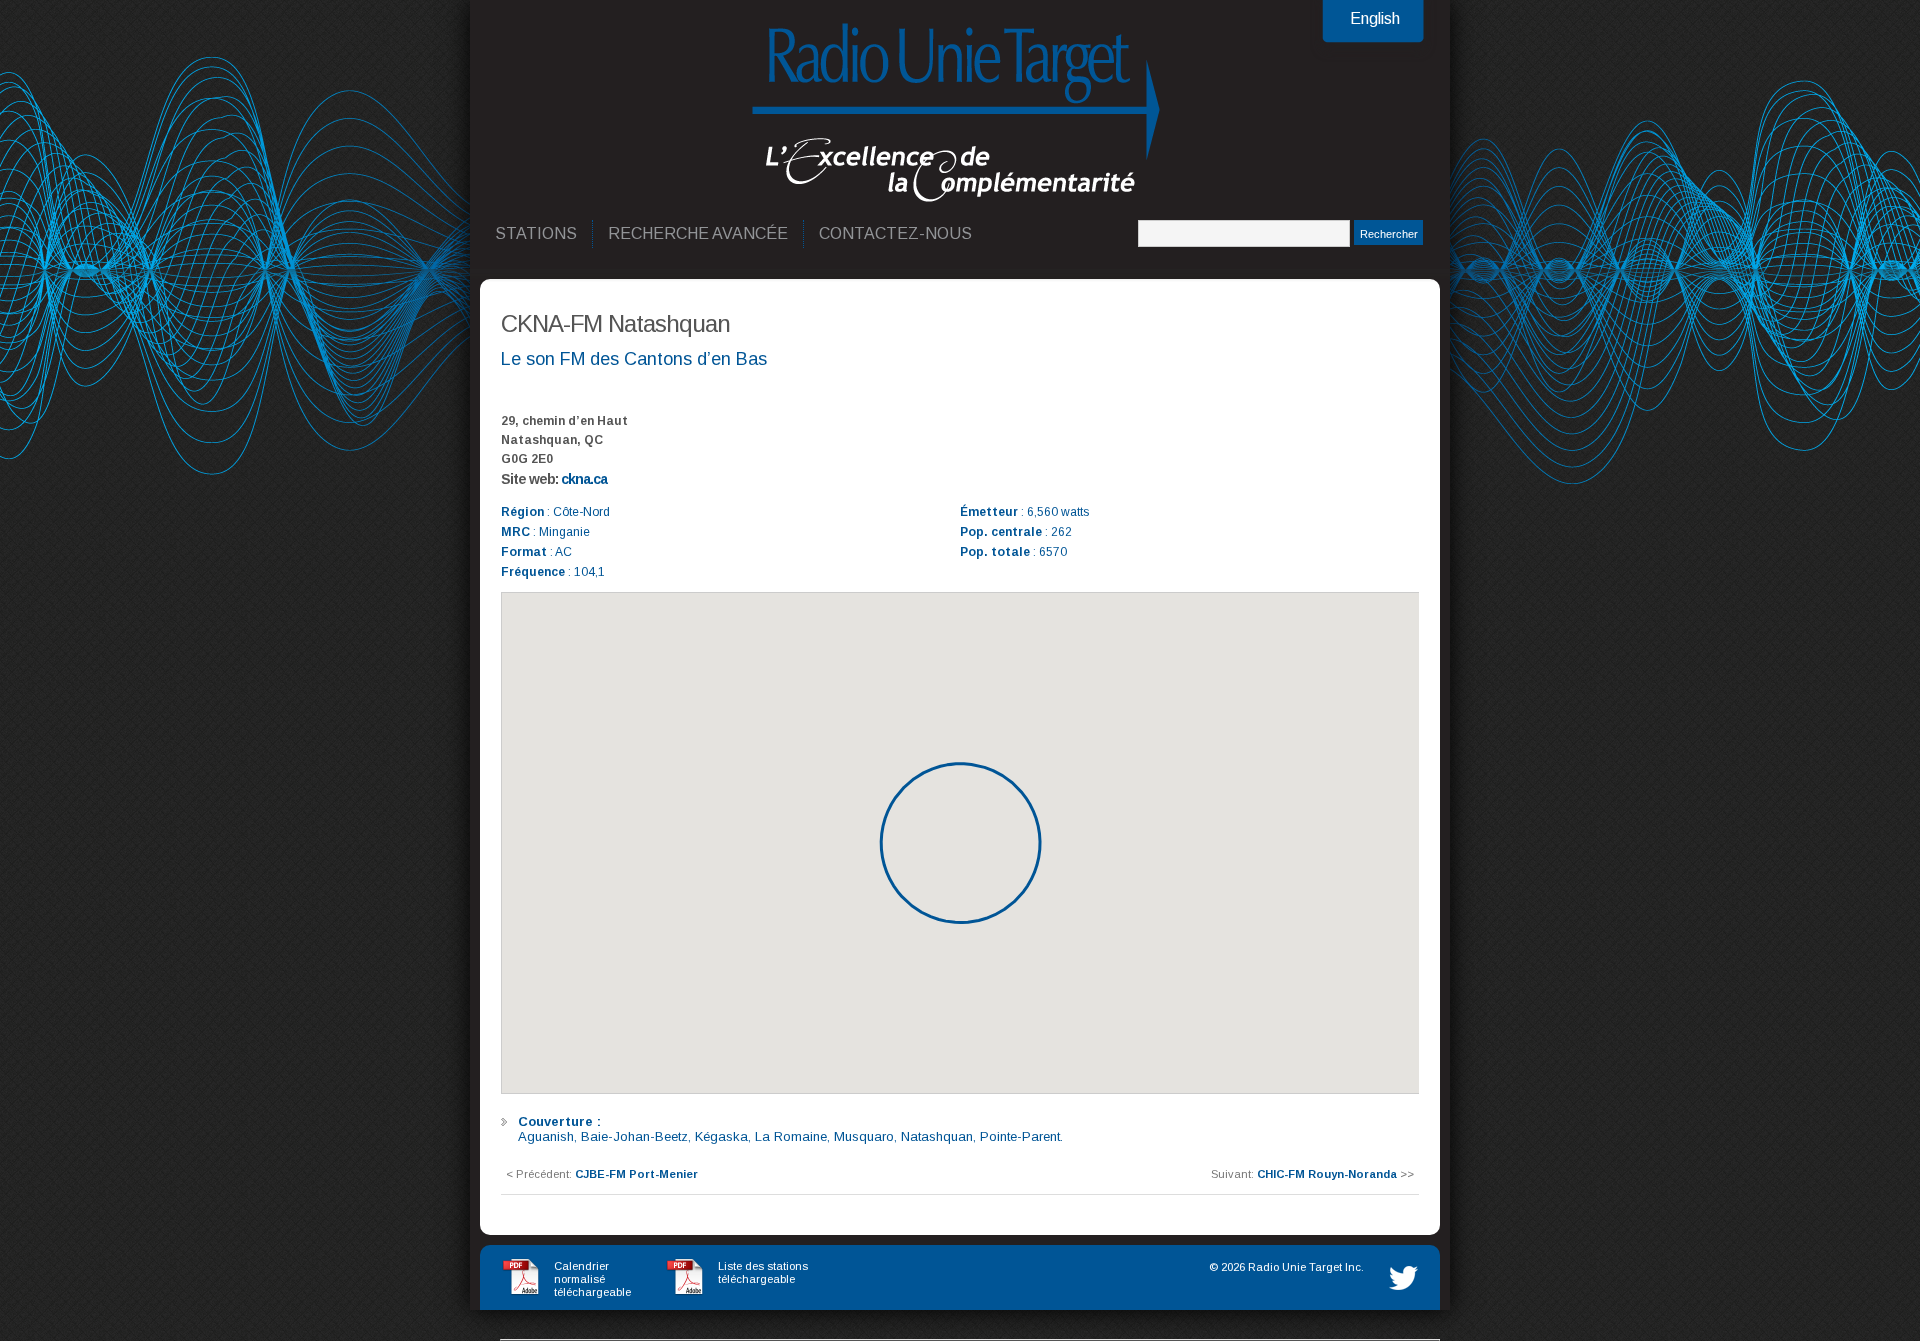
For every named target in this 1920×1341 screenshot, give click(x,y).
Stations (537, 233)
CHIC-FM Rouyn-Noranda (1327, 1174)
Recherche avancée (699, 233)
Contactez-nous (896, 233)
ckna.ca (584, 479)
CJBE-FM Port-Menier (636, 1174)
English (1375, 18)
